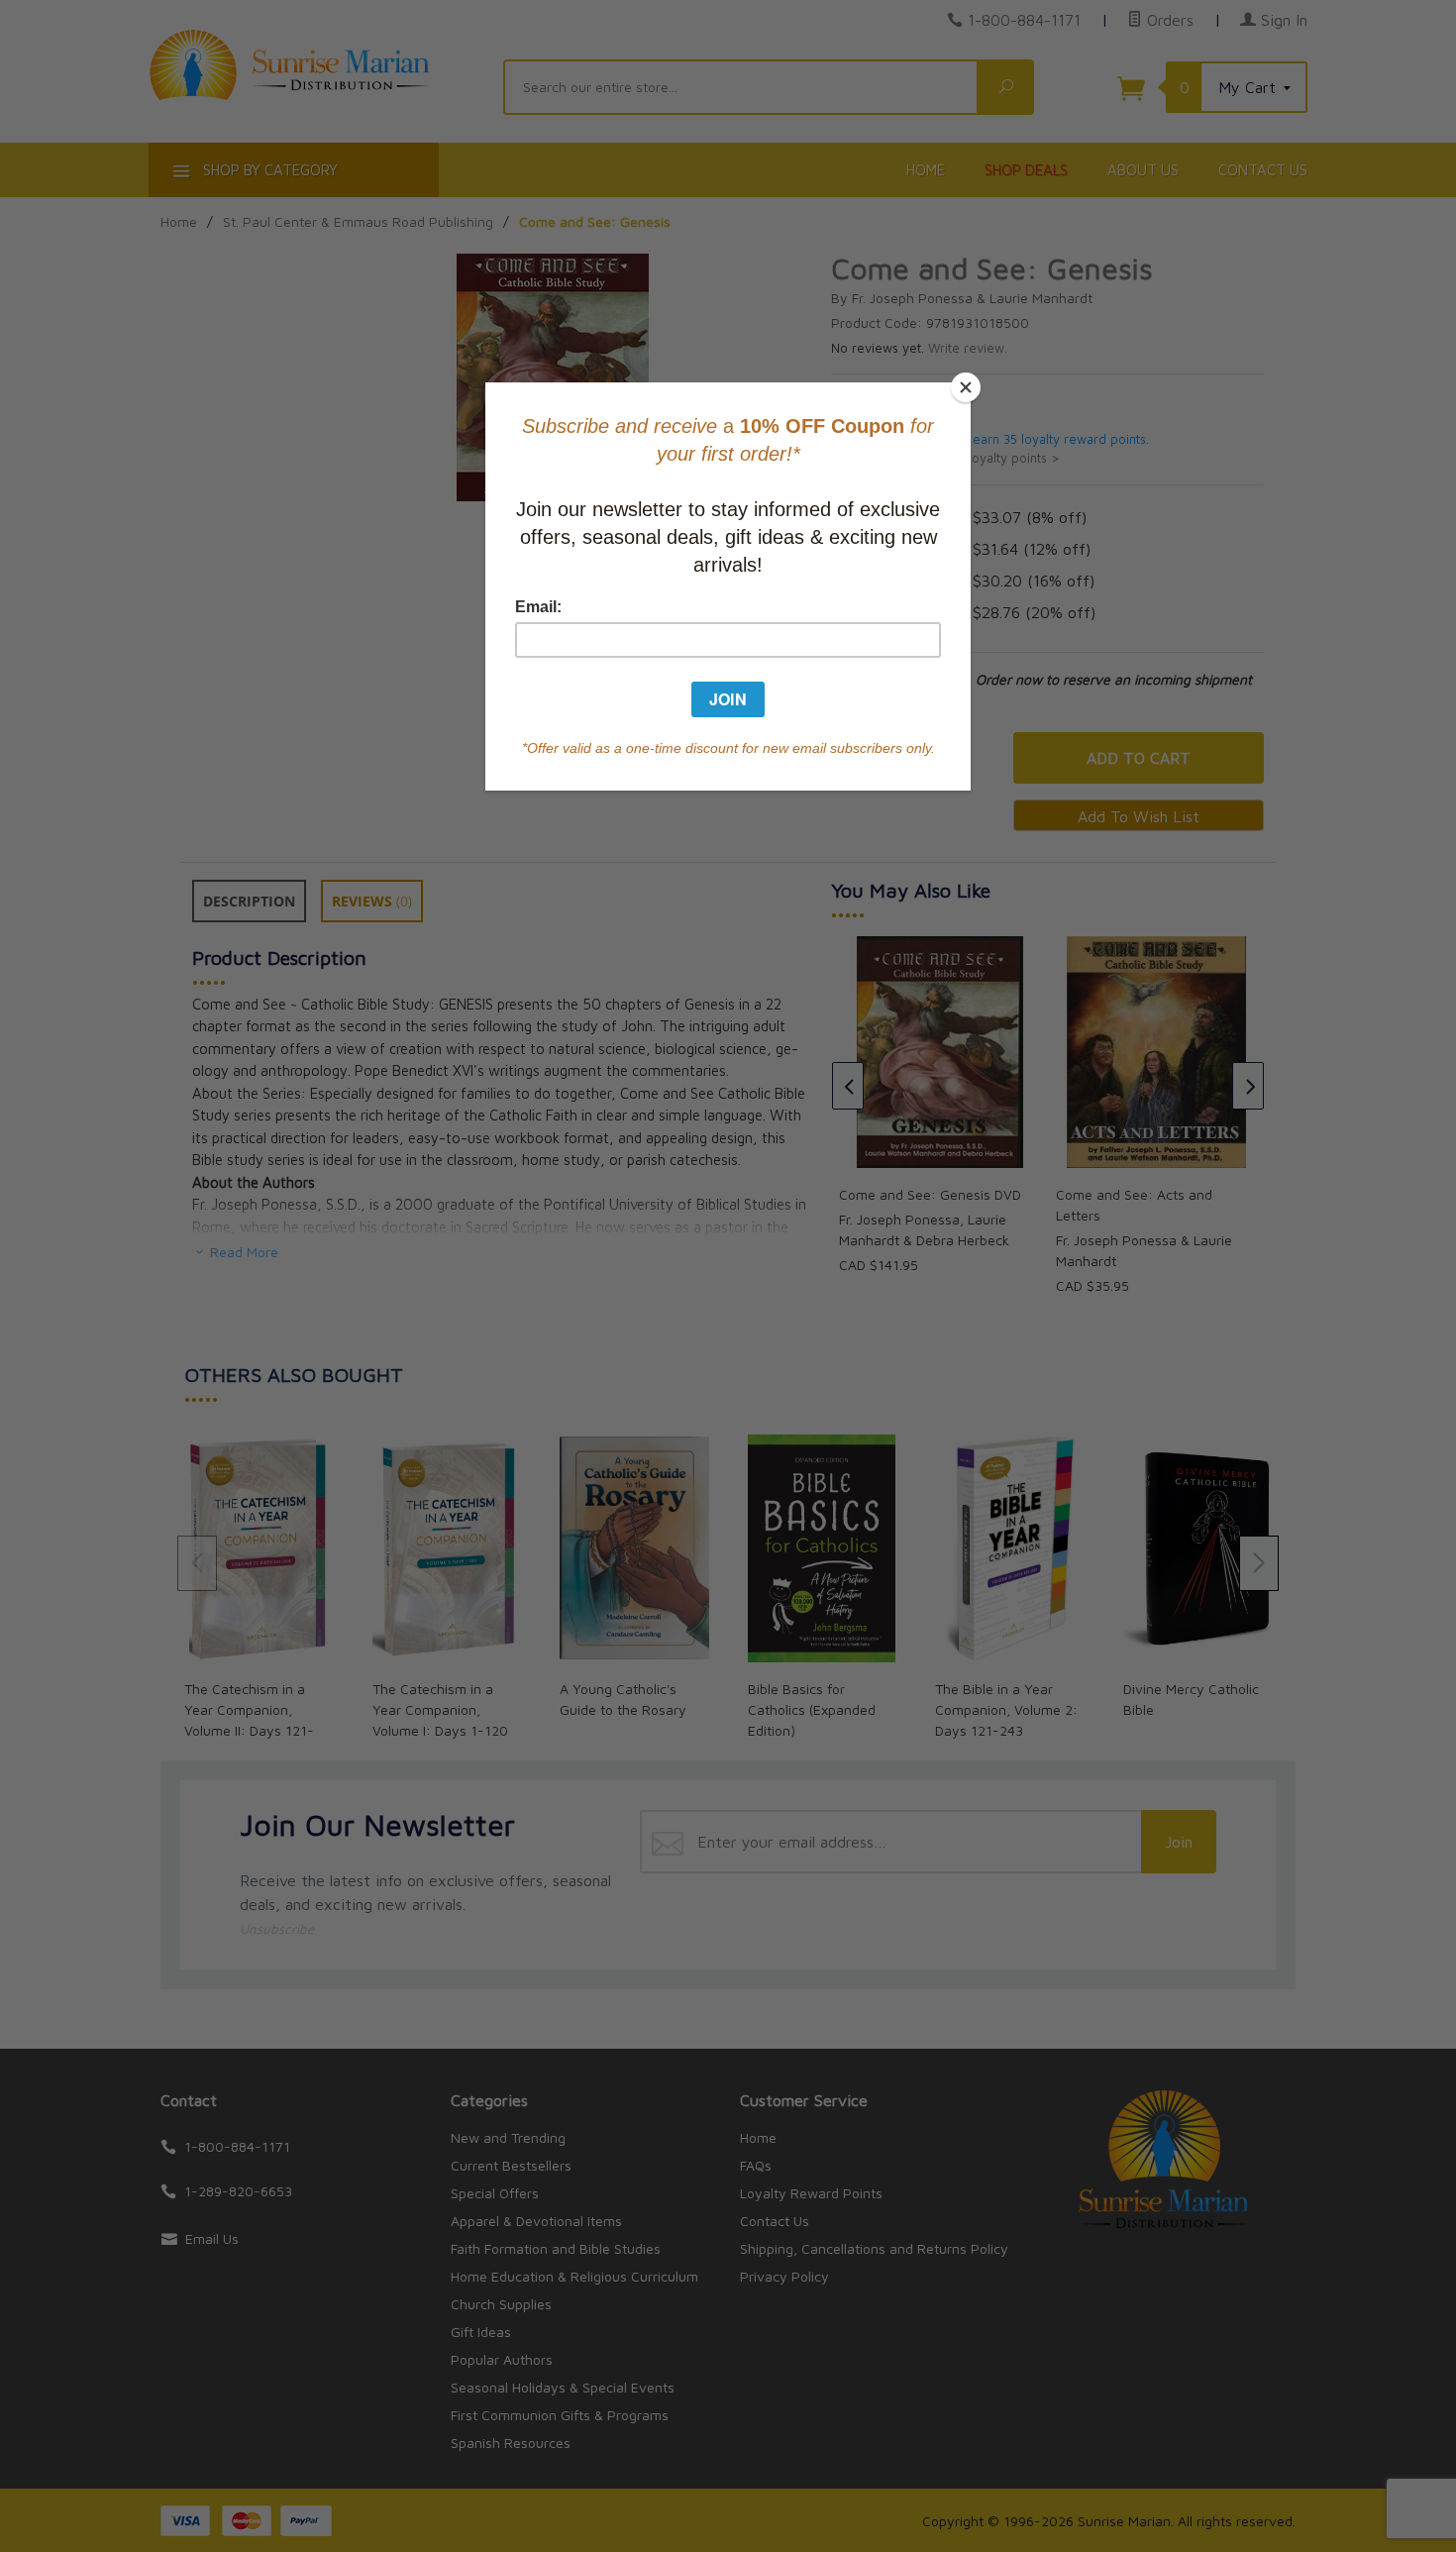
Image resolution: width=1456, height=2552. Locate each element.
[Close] (966, 387)
